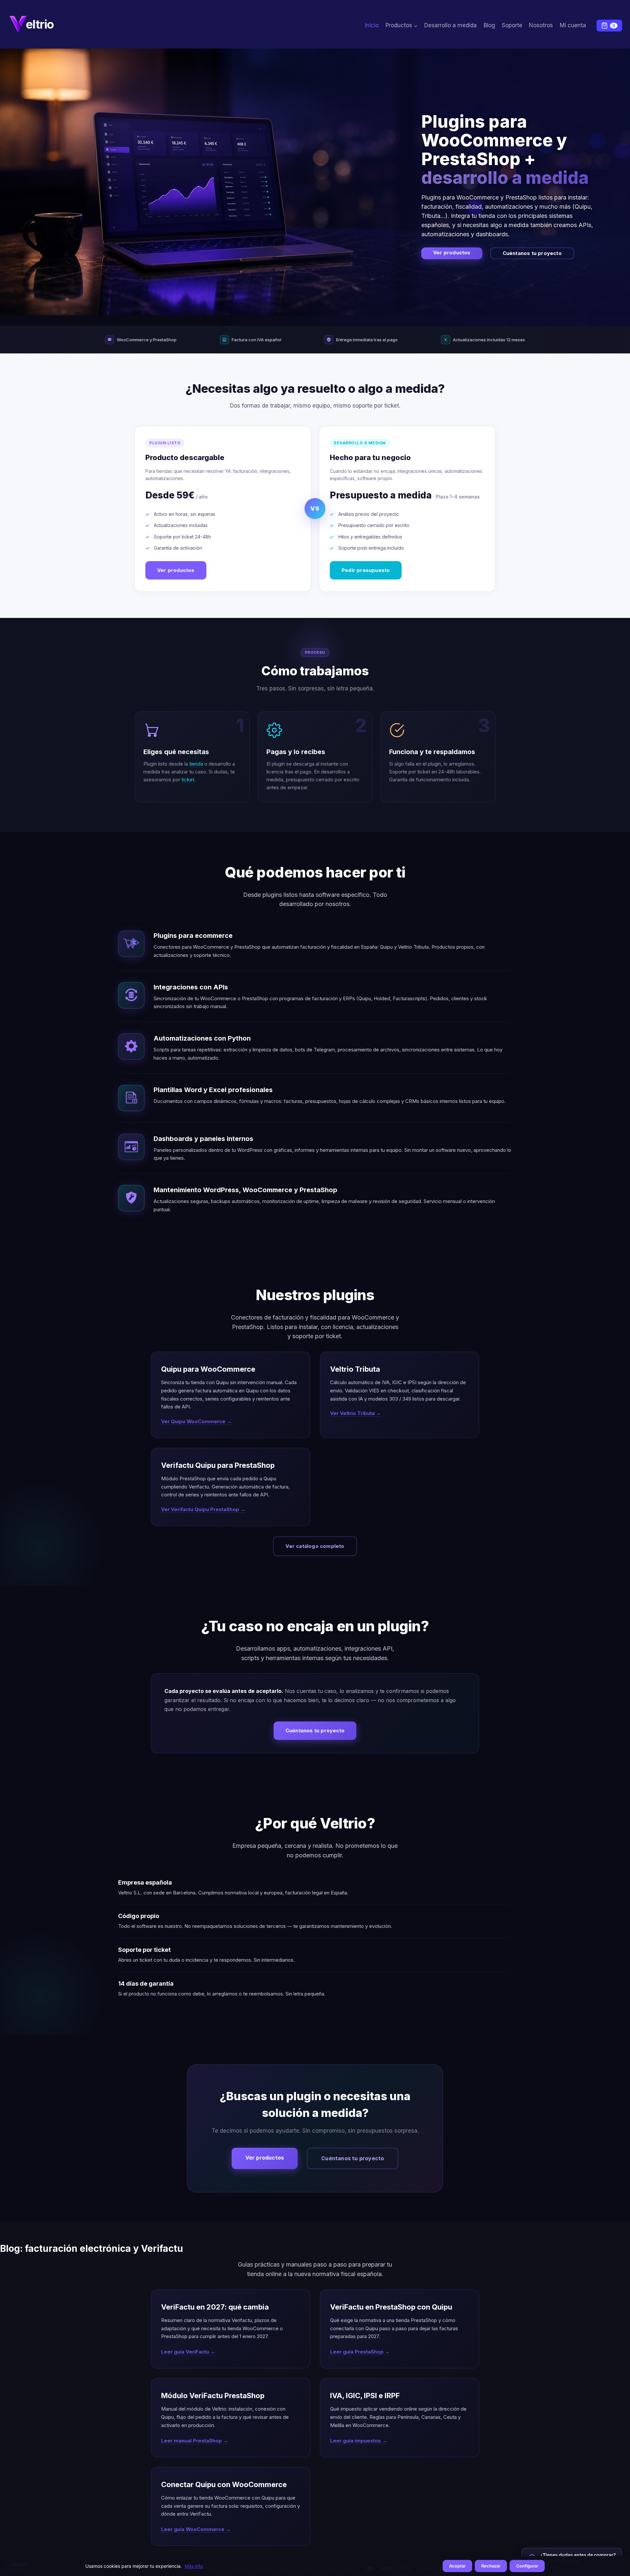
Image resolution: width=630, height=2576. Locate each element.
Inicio (372, 25)
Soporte (512, 25)
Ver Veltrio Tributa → (356, 1413)
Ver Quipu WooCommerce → (196, 1421)
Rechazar (491, 2566)
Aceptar (457, 2566)
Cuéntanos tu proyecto (532, 253)
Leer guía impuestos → (359, 2441)
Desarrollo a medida (451, 25)
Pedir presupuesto (366, 570)
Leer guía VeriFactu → (188, 2352)
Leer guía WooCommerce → (196, 2529)
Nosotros (541, 25)
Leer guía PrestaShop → (360, 2352)
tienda (196, 764)
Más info (194, 2566)
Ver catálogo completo (315, 1546)
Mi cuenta (573, 25)
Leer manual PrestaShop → (195, 2441)
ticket (188, 780)
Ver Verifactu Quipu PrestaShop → (203, 1509)
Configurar (527, 2566)
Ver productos (452, 253)
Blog (489, 25)
